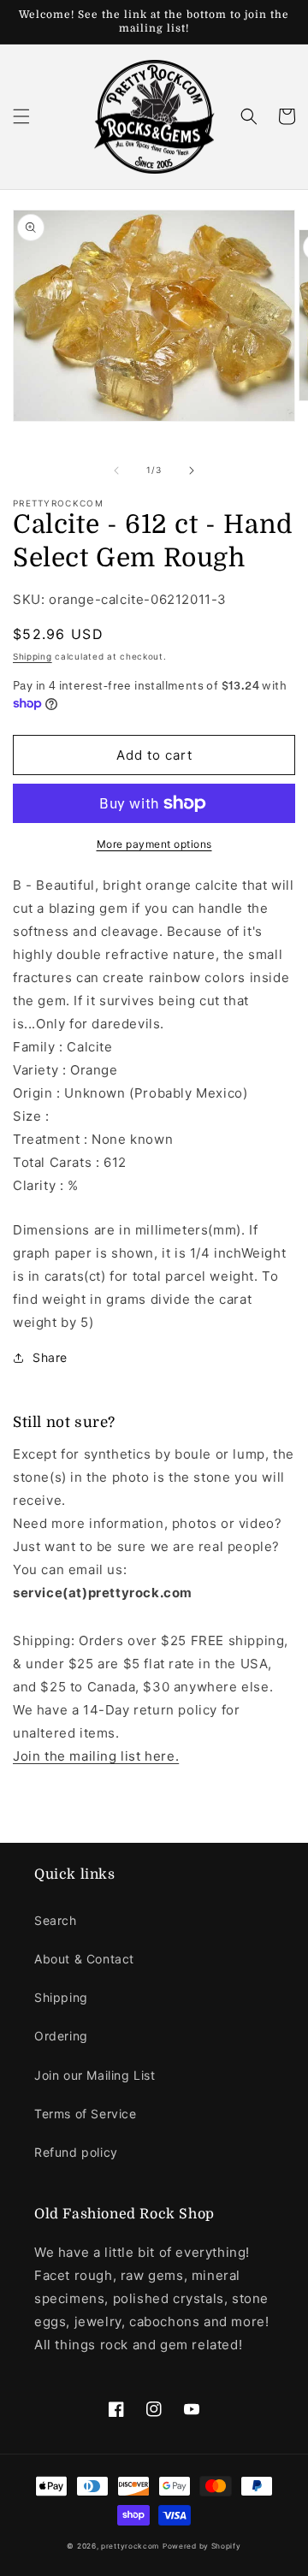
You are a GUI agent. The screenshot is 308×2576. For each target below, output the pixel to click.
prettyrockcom (130, 2546)
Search (56, 1920)
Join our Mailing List (95, 2075)
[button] (21, 116)
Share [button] (50, 1357)
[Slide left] (116, 471)
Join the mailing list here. (96, 1756)
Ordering (61, 2036)
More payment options (154, 844)
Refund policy (76, 2152)
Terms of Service (86, 2114)
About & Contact (84, 1959)
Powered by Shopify (202, 2546)
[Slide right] (192, 471)
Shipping (33, 656)
